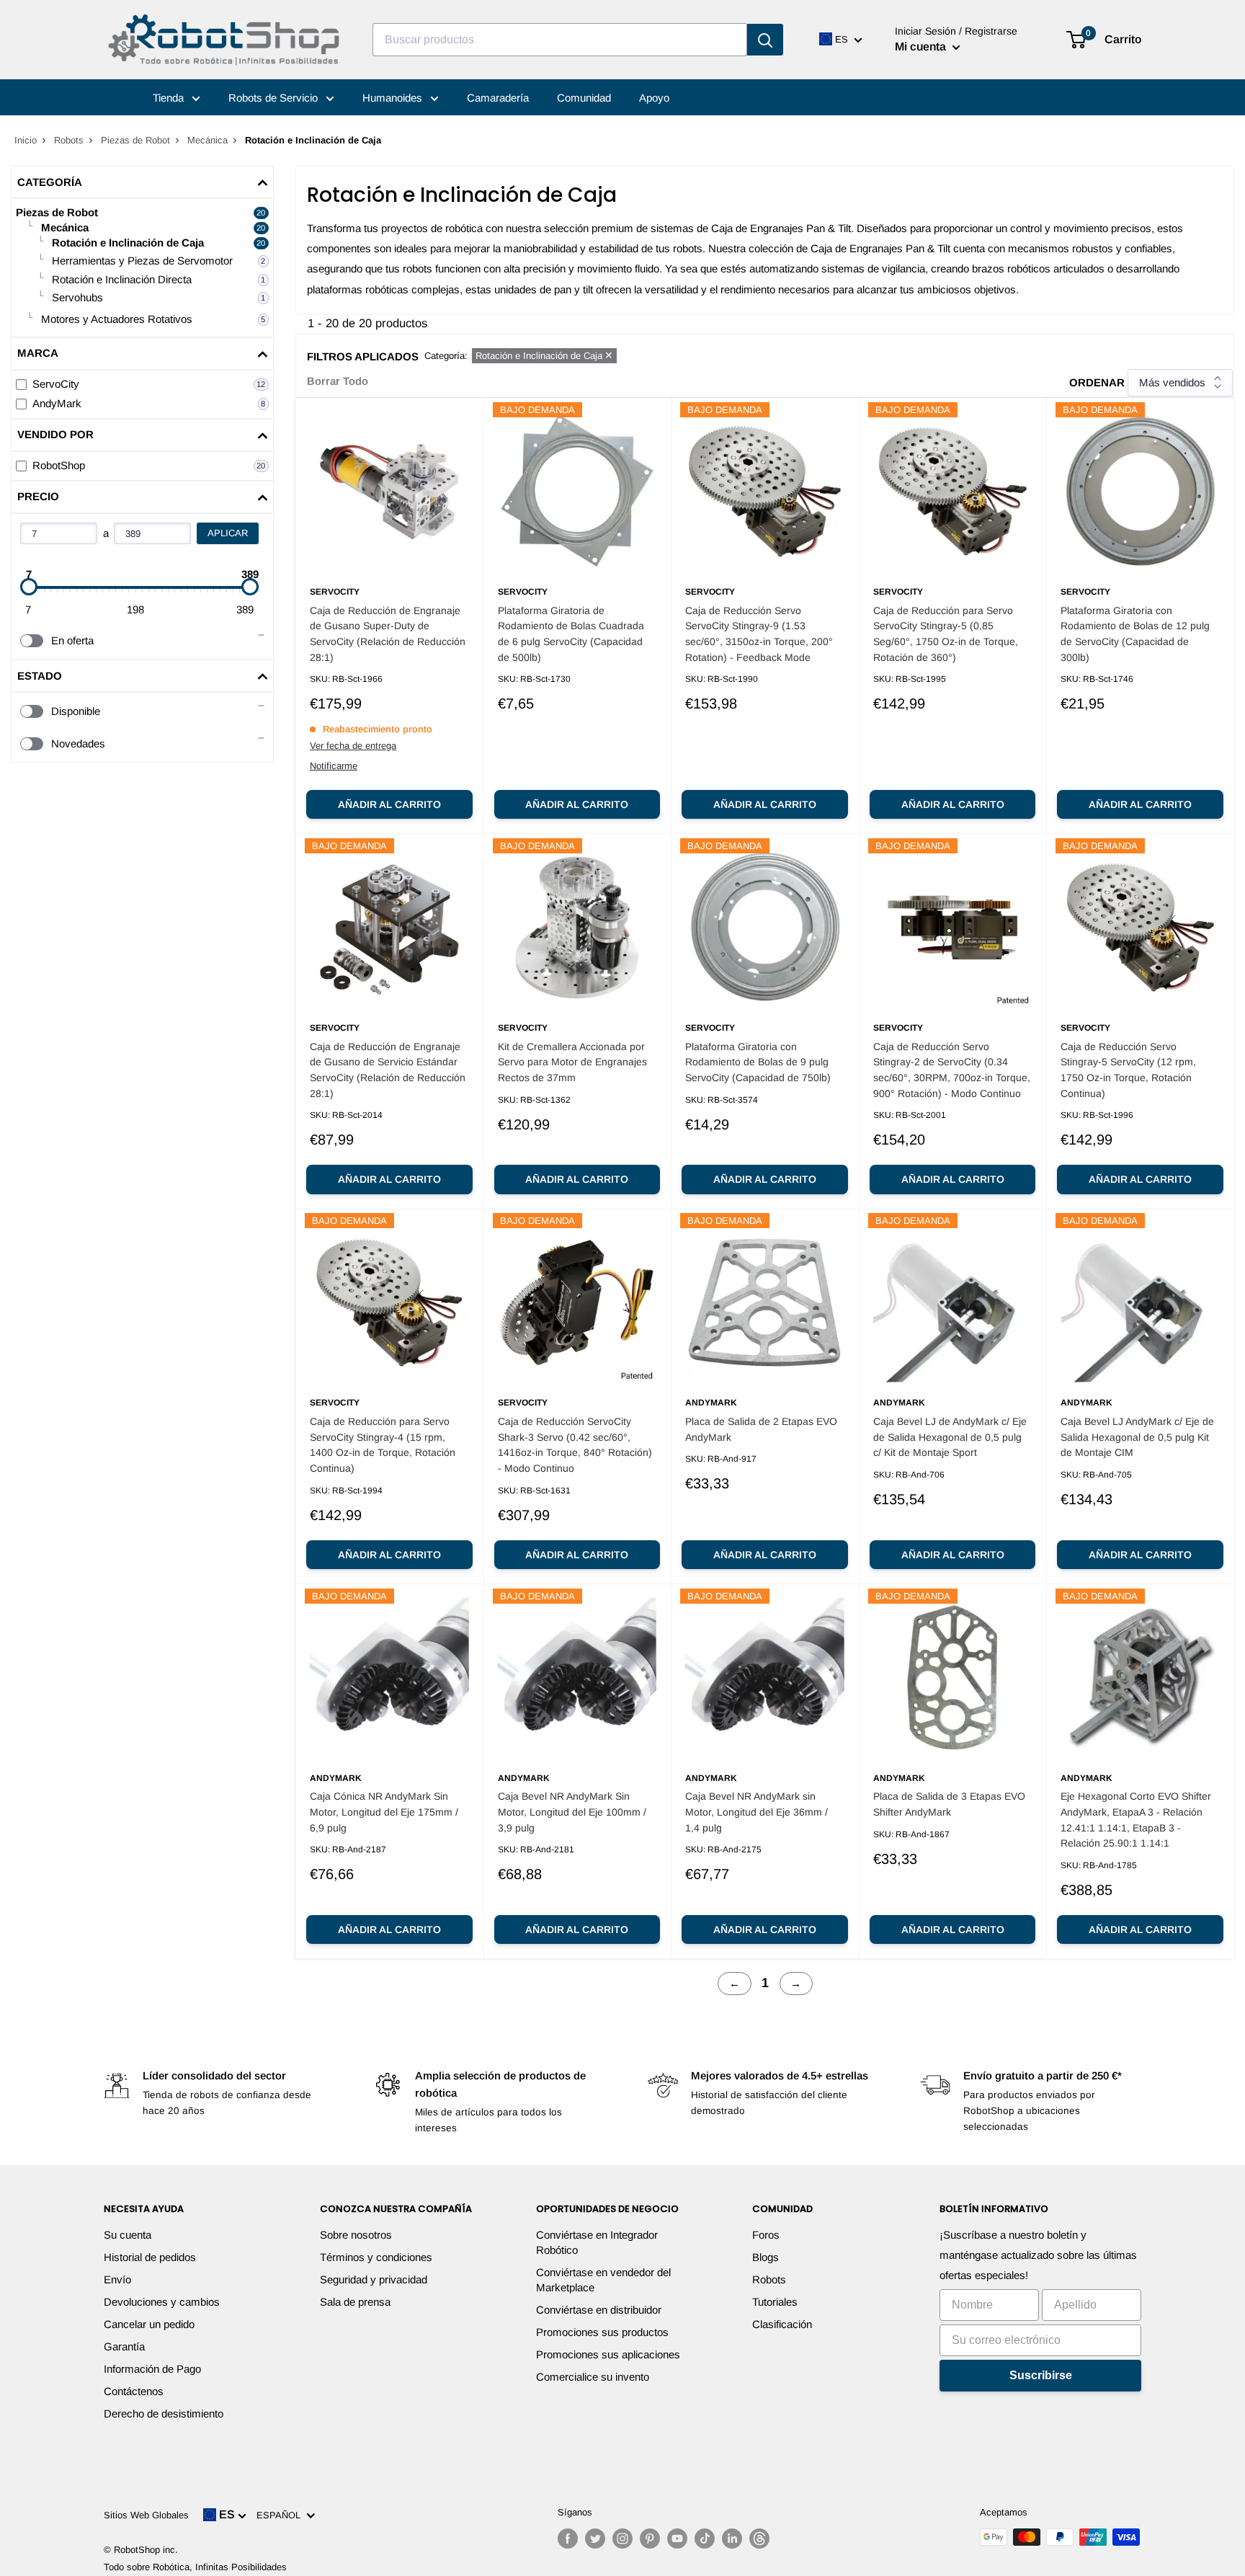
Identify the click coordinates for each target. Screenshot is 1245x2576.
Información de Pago (152, 2369)
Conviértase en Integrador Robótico (597, 2242)
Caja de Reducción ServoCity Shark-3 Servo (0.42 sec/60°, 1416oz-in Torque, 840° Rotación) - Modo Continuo (575, 1445)
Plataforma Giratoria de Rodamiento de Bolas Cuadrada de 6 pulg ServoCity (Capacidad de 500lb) (571, 634)
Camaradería (498, 98)
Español (281, 2515)
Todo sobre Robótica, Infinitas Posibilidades (195, 2567)
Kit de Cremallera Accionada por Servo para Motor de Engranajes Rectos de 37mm (572, 1062)
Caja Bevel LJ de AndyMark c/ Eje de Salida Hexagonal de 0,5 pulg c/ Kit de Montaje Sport (950, 1437)
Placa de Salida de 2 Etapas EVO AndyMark (761, 1429)
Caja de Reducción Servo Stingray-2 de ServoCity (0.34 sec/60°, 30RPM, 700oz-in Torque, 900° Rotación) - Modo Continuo (952, 1070)
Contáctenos (134, 2391)
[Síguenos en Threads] (759, 2539)
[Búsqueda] (765, 40)
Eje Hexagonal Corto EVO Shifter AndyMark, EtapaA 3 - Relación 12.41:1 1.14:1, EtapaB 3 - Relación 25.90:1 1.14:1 (1136, 1820)
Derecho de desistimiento (164, 2413)
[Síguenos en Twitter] (595, 2539)
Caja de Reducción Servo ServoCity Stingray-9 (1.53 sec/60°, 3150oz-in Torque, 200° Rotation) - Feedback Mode (759, 634)
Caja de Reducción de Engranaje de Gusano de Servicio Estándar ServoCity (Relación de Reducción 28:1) (388, 1070)
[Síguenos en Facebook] (568, 2539)
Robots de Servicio (275, 98)
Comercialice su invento (593, 2377)
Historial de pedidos (150, 2257)
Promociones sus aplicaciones (608, 2354)
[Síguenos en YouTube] (677, 2539)
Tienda (170, 98)
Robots (69, 140)
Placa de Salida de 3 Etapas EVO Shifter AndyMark (949, 1804)
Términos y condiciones (376, 2257)
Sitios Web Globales (146, 2515)
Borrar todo (338, 381)
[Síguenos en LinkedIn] (732, 2539)
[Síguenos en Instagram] (622, 2539)
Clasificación (782, 2324)
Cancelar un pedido (149, 2324)
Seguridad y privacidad (374, 2279)
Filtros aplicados (363, 356)
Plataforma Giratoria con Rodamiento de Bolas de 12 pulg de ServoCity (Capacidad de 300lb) (1135, 634)
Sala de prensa (355, 2302)
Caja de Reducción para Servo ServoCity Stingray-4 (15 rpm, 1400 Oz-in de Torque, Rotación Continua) (383, 1445)
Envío (117, 2279)
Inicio (26, 140)
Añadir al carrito (389, 804)
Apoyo (654, 98)
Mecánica (207, 140)
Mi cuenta (922, 46)
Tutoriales (775, 2302)
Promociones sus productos (602, 2332)
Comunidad (584, 98)
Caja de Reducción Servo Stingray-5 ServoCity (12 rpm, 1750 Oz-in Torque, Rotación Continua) (1128, 1070)
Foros (766, 2235)
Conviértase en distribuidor (599, 2310)
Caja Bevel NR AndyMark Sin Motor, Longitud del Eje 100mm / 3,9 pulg (572, 1812)
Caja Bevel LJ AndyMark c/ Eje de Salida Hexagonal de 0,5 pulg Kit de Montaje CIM (1137, 1437)
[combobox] (560, 40)
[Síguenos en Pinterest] (650, 2539)
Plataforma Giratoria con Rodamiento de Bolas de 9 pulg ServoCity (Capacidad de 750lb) (758, 1062)
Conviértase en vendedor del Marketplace (603, 2280)
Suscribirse (1041, 2375)
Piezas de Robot (135, 140)
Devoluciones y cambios (162, 2302)
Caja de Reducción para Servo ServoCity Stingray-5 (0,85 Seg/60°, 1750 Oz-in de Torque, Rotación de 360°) (946, 634)
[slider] (29, 587)
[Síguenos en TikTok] (705, 2539)
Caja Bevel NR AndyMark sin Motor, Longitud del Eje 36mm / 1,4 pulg (757, 1812)
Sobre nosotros (356, 2235)
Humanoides (394, 98)
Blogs (766, 2257)
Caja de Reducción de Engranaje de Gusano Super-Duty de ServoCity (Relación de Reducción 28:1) (388, 634)
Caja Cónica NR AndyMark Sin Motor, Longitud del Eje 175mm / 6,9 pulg (384, 1812)
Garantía (124, 2346)
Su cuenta (128, 2235)
